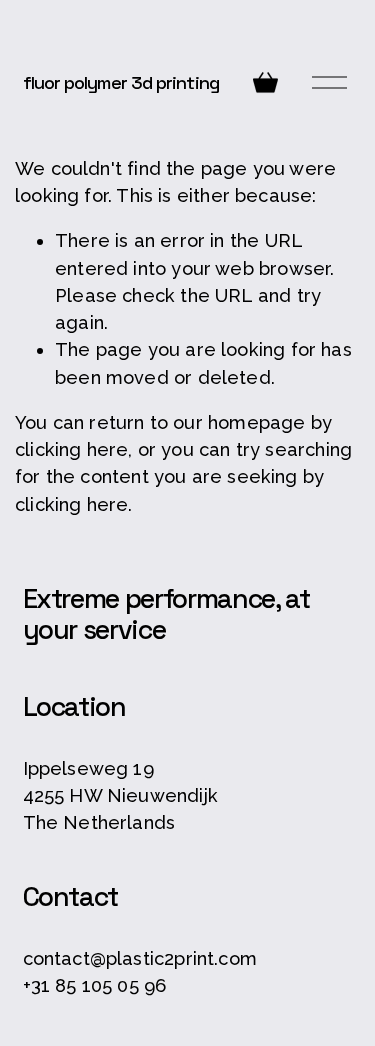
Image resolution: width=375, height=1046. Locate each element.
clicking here (71, 449)
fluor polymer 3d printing (121, 82)
